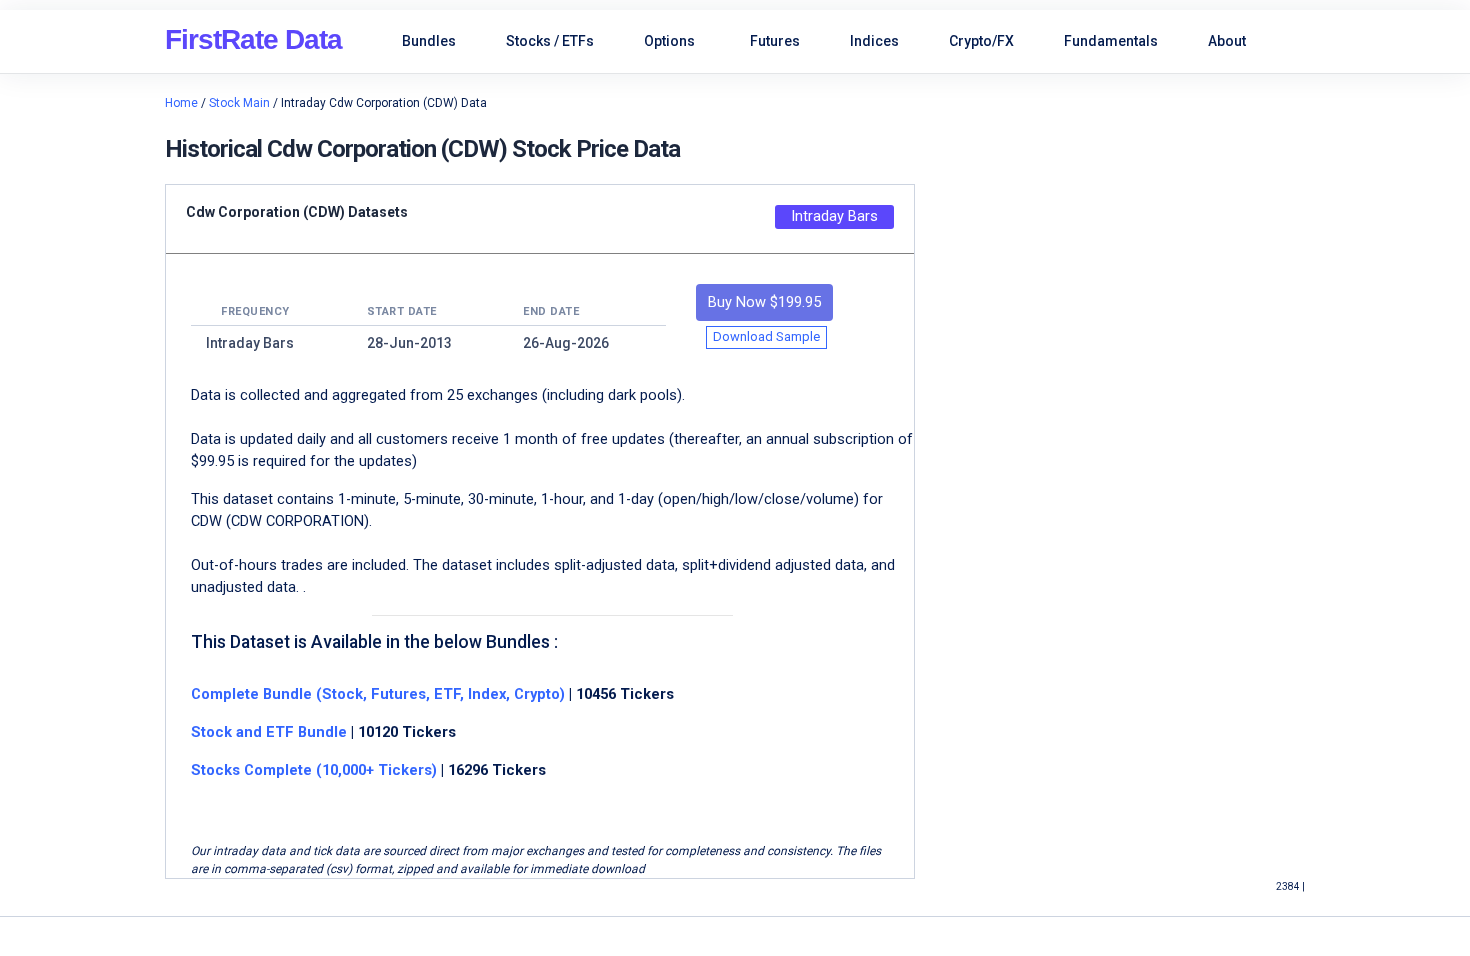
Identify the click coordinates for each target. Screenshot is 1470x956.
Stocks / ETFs (550, 41)
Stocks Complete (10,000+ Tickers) (314, 770)
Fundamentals (1111, 41)
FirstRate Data (253, 39)
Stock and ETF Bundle (271, 732)
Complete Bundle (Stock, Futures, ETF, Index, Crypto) (378, 694)
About (1227, 41)
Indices (874, 41)
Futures (775, 41)
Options (669, 41)
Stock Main (239, 103)
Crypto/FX (981, 41)
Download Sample (766, 336)
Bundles (429, 41)
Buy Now (764, 302)
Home (181, 103)
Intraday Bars (834, 216)
